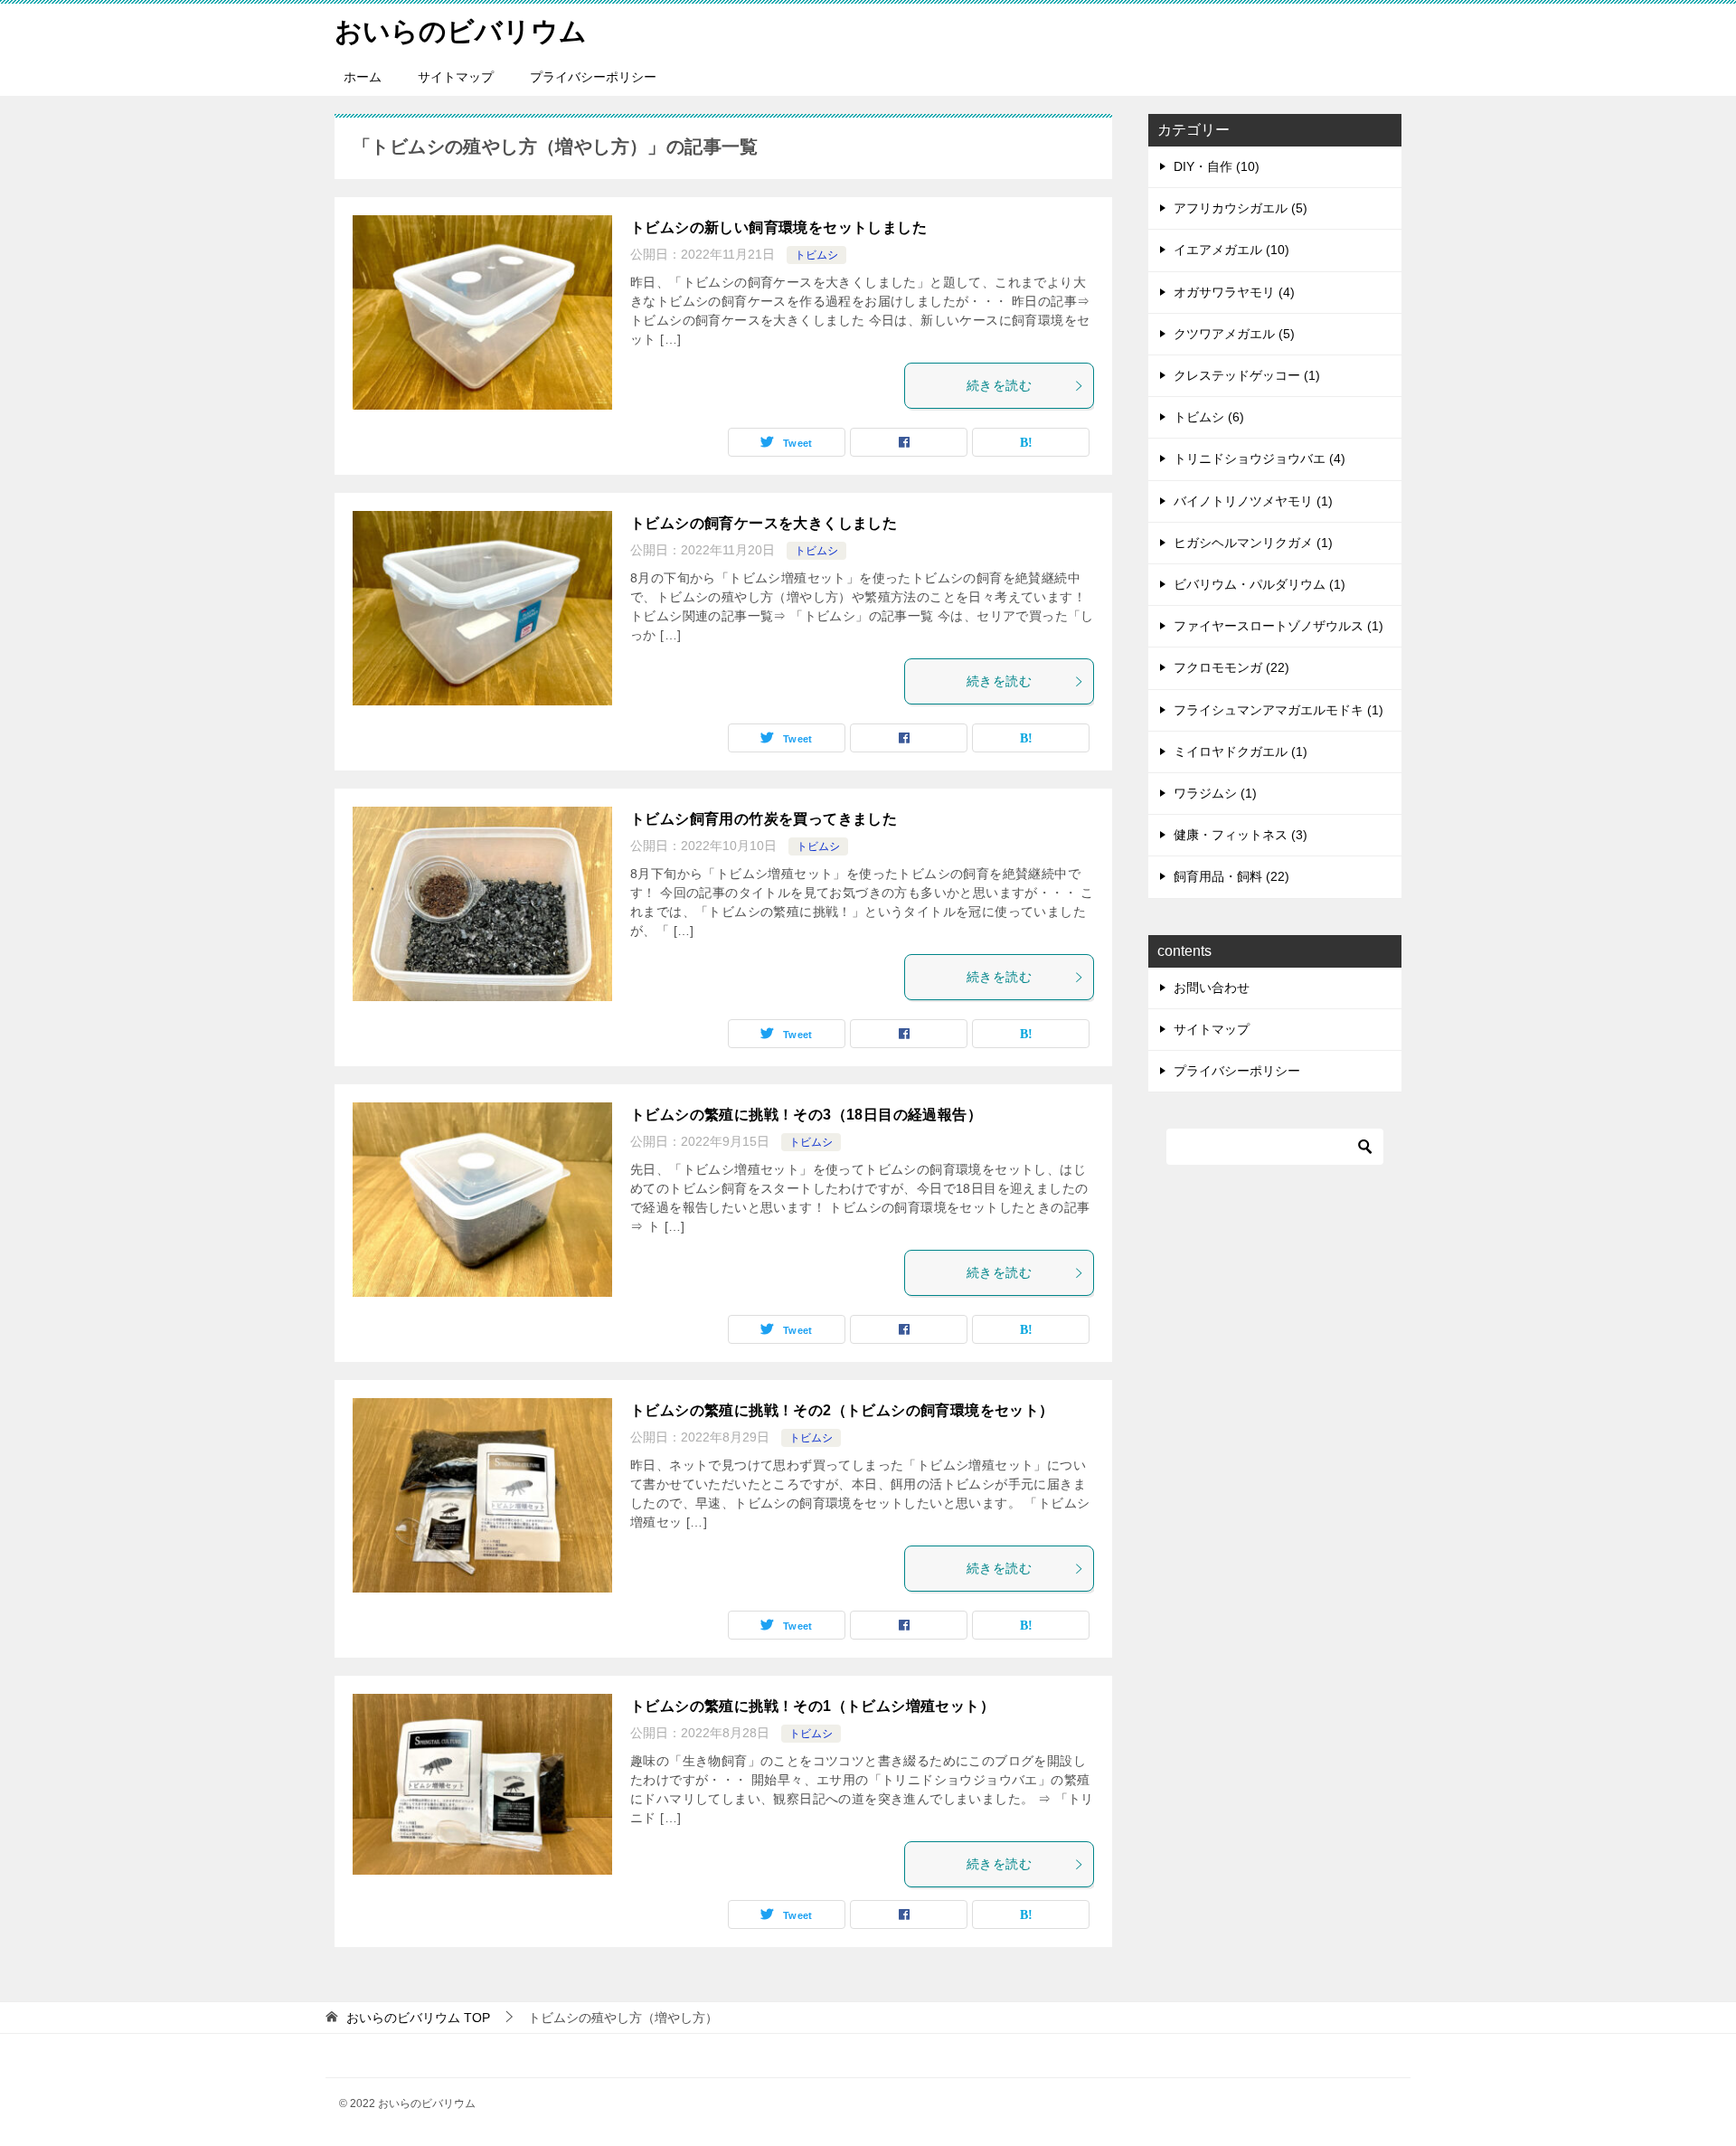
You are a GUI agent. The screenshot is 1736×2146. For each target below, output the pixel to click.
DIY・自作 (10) (1217, 166)
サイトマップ (456, 77)
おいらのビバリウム (461, 31)
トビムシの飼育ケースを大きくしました (764, 523)
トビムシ (816, 255)
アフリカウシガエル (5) (1241, 208)
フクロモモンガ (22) (1231, 667)
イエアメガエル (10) (1231, 250)
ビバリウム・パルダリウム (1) (1260, 584)
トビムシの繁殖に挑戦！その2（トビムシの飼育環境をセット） (842, 1410)
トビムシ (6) (1209, 417)
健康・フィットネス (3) (1241, 835)
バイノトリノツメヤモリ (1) (1253, 501)
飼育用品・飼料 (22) (1231, 876)
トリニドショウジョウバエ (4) (1260, 459)
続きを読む (999, 385)
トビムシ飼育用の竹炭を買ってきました (764, 819)
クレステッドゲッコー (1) (1247, 375)
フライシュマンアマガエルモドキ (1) (1278, 710)
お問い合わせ (1212, 988)
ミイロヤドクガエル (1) (1241, 752)
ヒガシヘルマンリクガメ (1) (1253, 543)
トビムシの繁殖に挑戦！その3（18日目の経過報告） (806, 1115)
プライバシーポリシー (593, 77)
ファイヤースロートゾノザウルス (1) (1278, 626)
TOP (418, 2018)
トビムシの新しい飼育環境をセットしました (778, 227)
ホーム (363, 77)
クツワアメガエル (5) (1234, 334)
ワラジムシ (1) (1215, 793)
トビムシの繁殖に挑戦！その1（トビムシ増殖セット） (812, 1706)
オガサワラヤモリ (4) (1234, 292)
